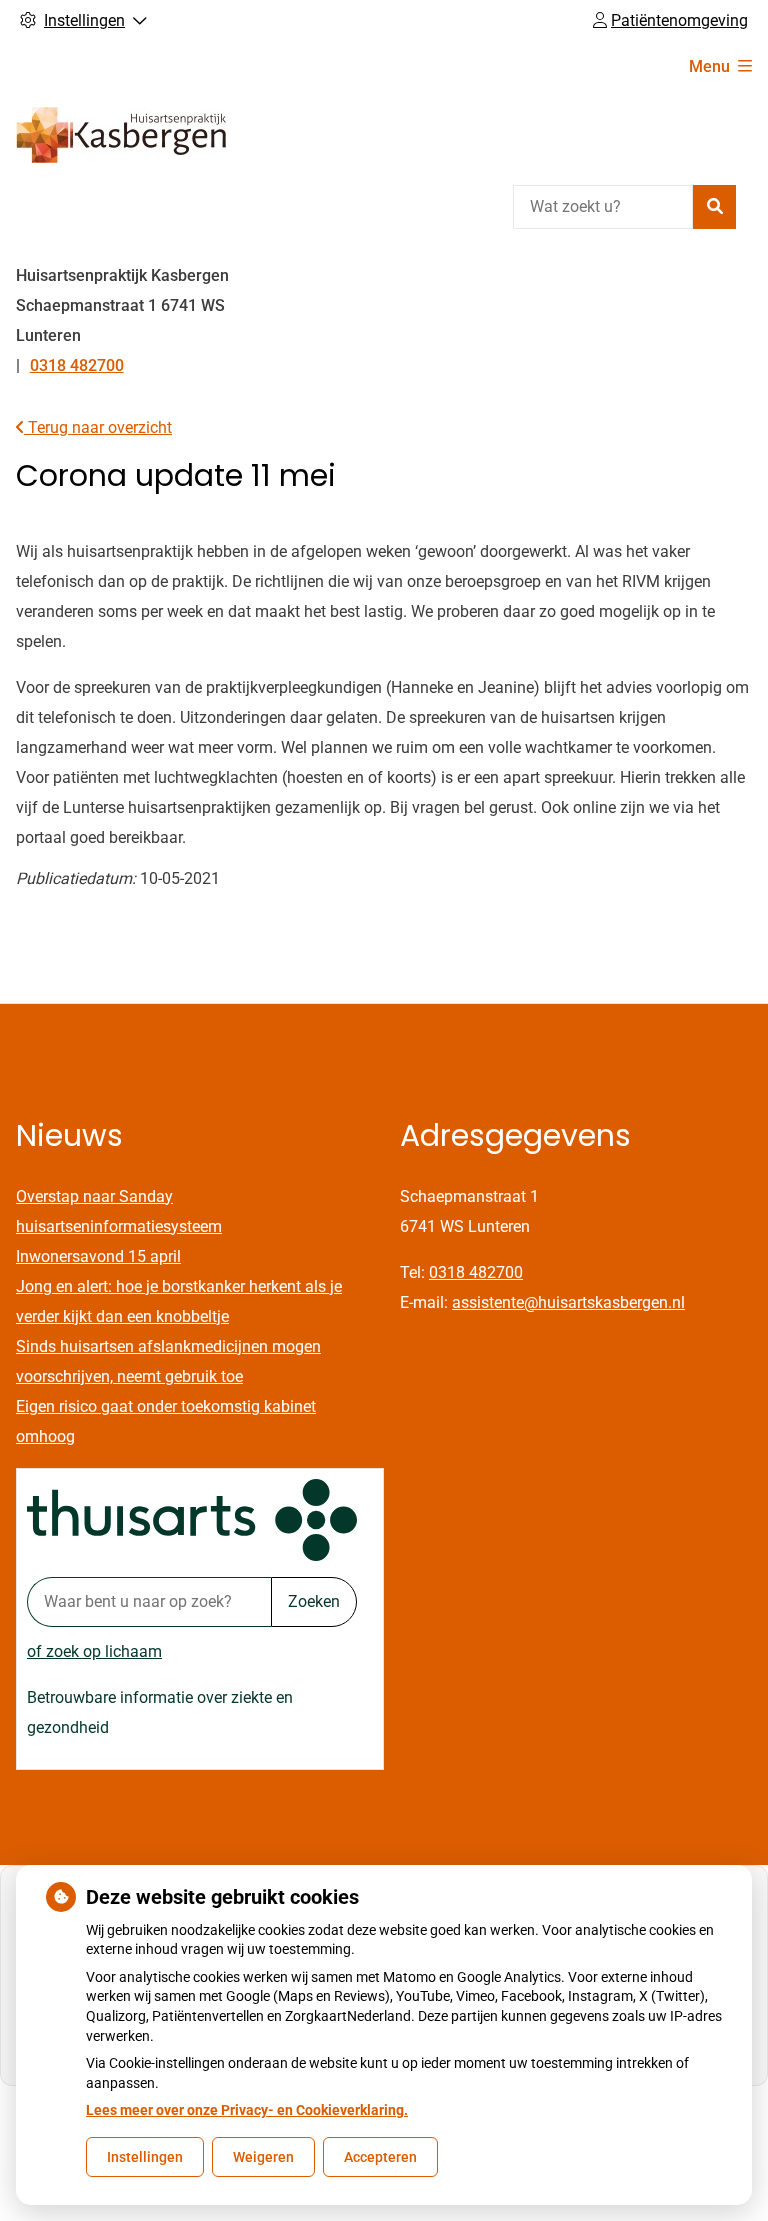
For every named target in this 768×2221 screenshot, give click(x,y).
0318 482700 (476, 1272)
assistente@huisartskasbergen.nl (568, 1302)
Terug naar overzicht (98, 427)
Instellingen (145, 2157)
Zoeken (314, 1601)
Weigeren (263, 2157)
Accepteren (380, 2157)
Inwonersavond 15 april (98, 1256)
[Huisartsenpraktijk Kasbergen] (121, 135)
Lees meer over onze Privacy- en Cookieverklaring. (247, 2110)
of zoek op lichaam (94, 1651)
